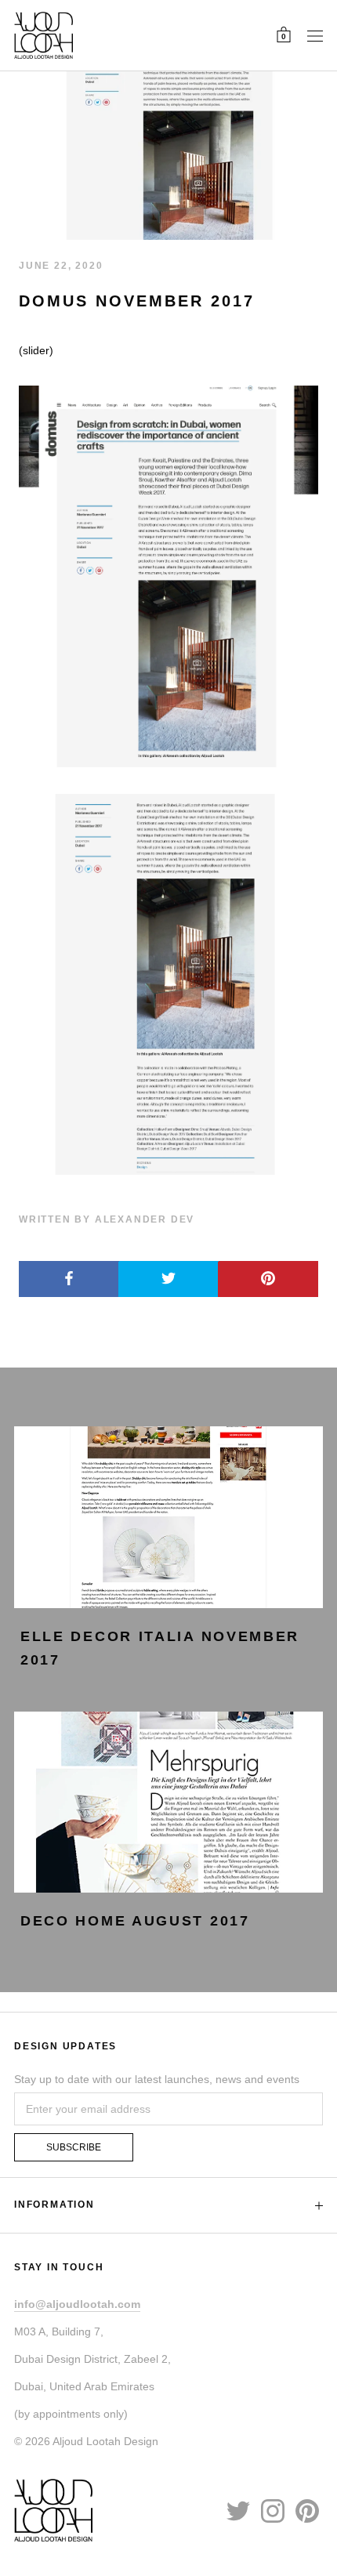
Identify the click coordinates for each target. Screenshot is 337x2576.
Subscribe (74, 2147)
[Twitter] (238, 2509)
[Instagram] (273, 2509)
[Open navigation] (315, 35)
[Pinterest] (307, 2509)
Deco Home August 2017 (135, 1921)
